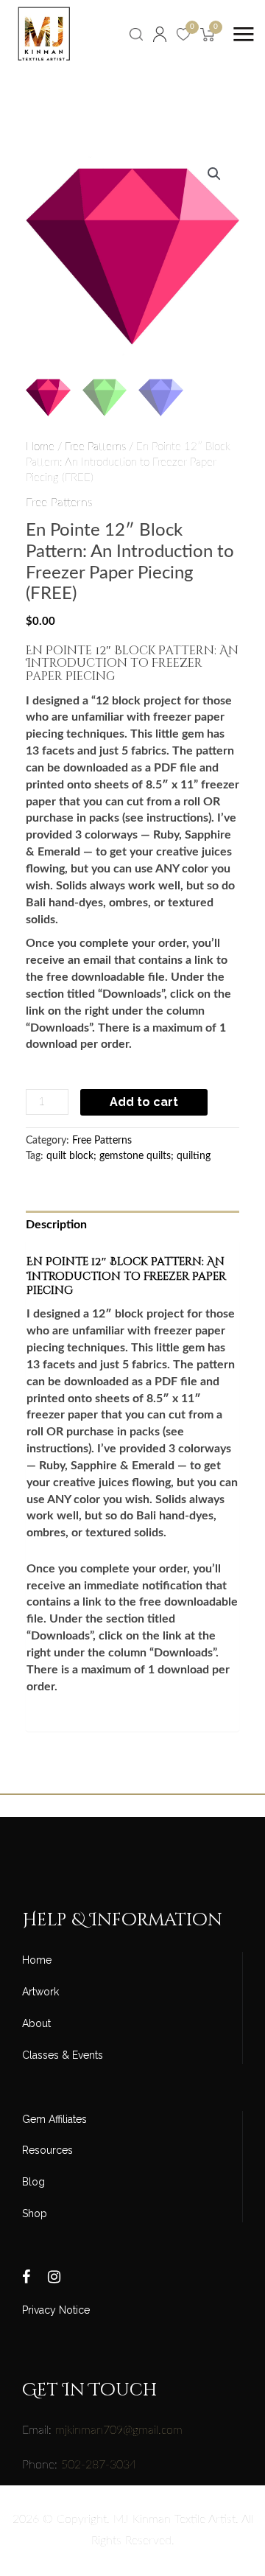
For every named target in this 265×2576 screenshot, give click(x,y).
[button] (214, 174)
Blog (33, 2182)
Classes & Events (63, 2055)
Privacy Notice (56, 2310)
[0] (183, 34)
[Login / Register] (160, 34)
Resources (47, 2150)
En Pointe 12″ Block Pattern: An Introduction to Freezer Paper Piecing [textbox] (132, 665)
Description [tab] (56, 1225)
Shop (35, 2213)
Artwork (40, 1992)
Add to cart (144, 1102)
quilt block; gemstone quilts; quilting (128, 1156)
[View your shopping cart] (207, 34)
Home (40, 447)
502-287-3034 (99, 2465)
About (36, 2023)
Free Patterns (95, 447)
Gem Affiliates (54, 2119)
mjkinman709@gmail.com (119, 2430)
